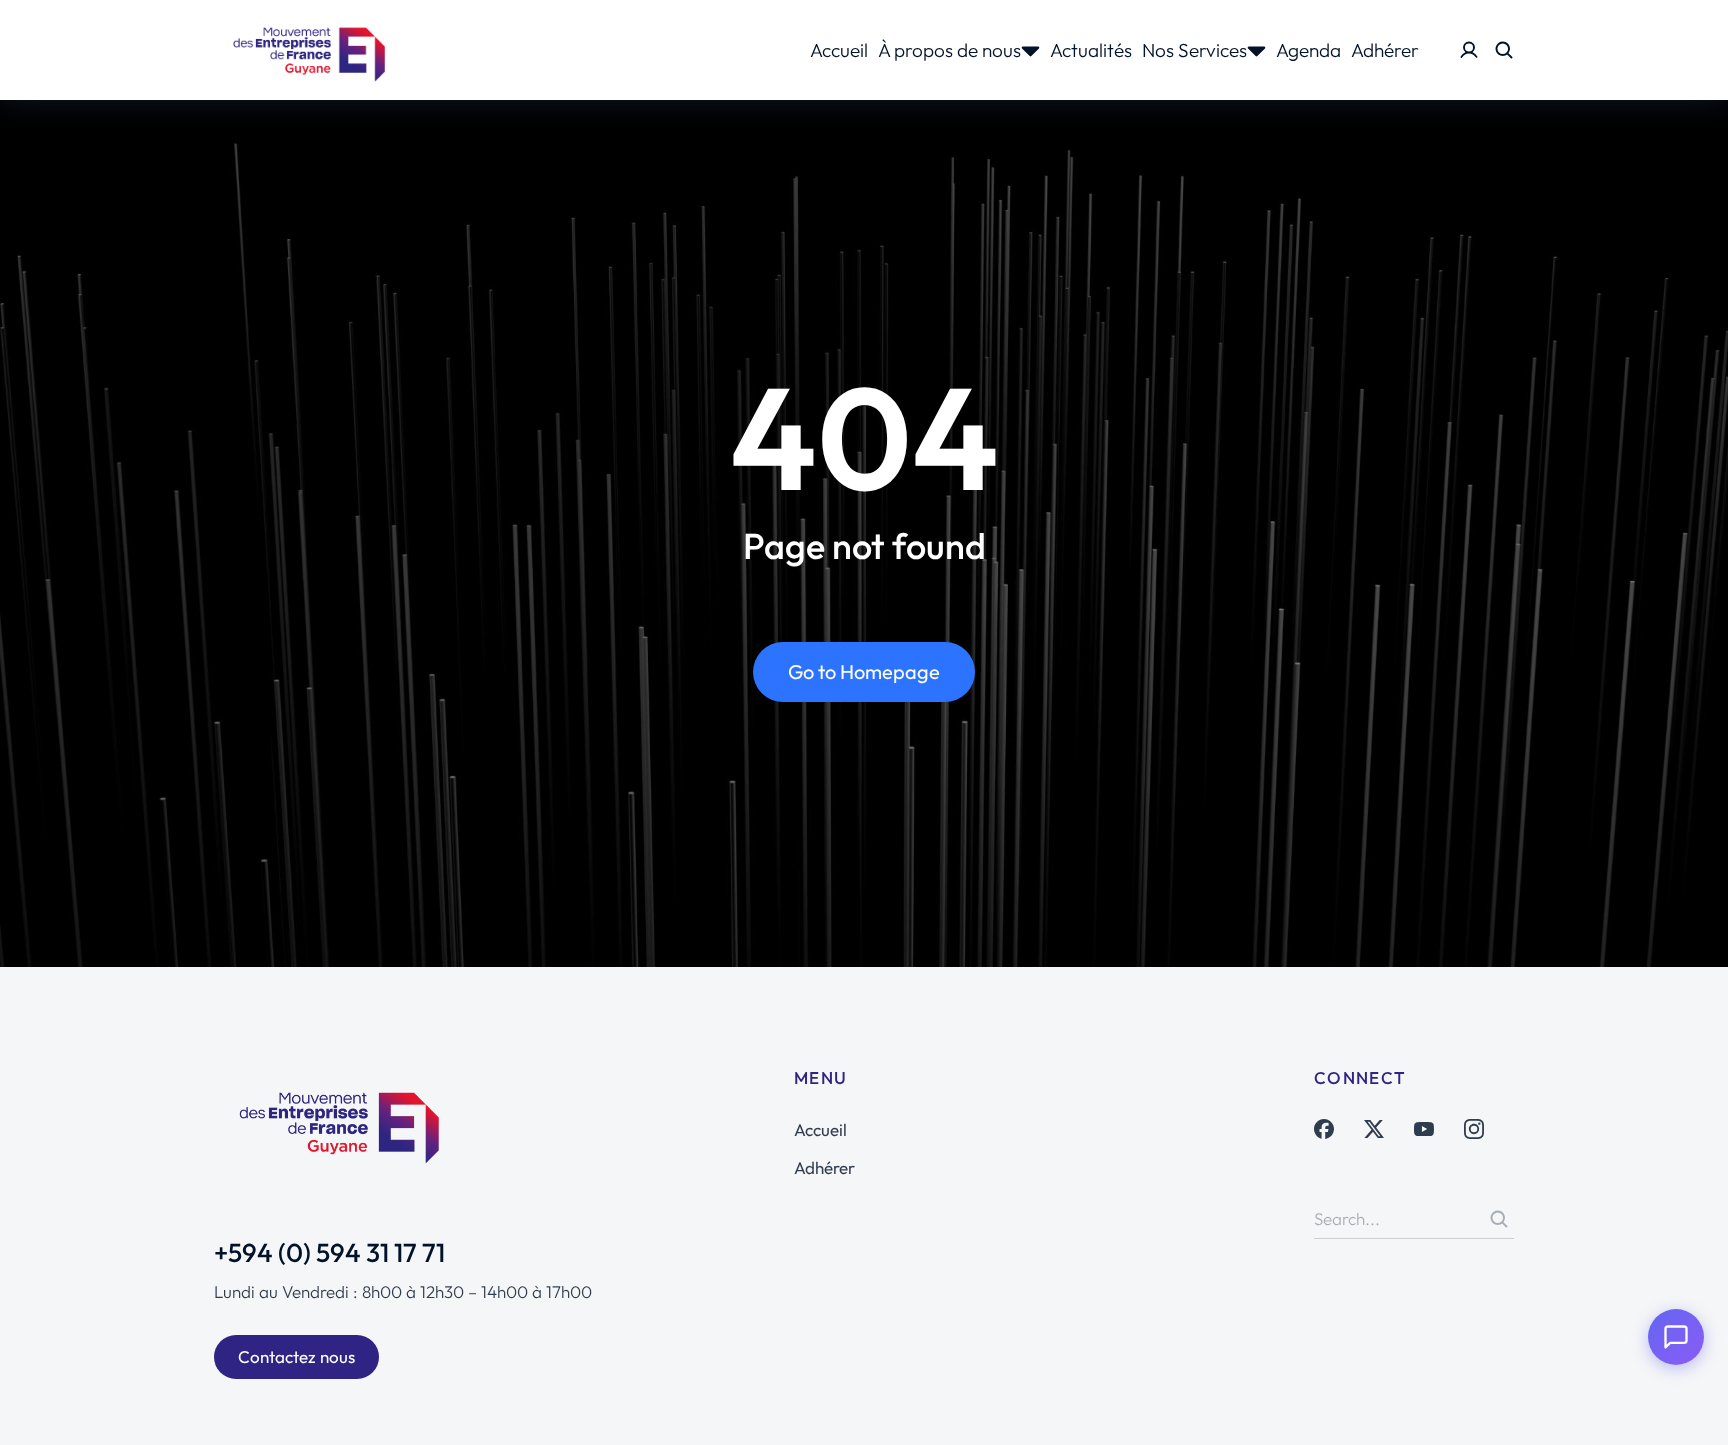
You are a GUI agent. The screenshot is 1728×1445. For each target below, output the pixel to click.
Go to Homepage (864, 671)
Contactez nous (296, 1356)
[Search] (1499, 1219)
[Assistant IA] (1676, 1337)
